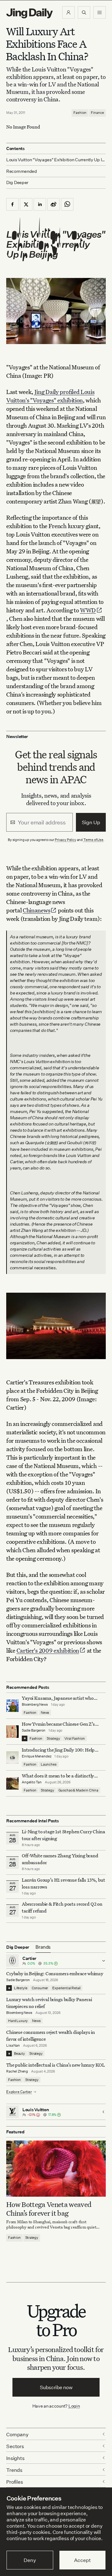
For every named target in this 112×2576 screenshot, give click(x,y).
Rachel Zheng (17, 2071)
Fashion (80, 113)
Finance (97, 113)
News (45, 1713)
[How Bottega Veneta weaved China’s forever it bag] (56, 2169)
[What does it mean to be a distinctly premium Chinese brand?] (12, 1783)
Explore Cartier (19, 2092)
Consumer (40, 1988)
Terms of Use (93, 840)
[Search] (84, 12)
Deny (30, 2560)
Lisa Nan (13, 2045)
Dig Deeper (17, 182)
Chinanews (36, 910)
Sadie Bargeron (34, 1730)
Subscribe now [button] (56, 2387)
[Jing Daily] (30, 13)
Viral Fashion (75, 1738)
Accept (82, 2560)
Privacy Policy (65, 840)
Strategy (53, 1738)
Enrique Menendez (37, 1756)
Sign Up (91, 822)
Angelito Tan (32, 1782)
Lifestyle (21, 1988)
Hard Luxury (18, 2021)
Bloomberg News (35, 1704)
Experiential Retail (66, 1988)
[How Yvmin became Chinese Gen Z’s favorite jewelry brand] (12, 1732)
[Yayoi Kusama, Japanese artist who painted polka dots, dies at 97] (12, 1706)
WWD (88, 610)
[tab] (43, 1947)
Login (74, 2406)
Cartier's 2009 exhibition (48, 1650)
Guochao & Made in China (78, 1790)
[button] (68, 12)
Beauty (19, 2054)
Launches (49, 1764)
